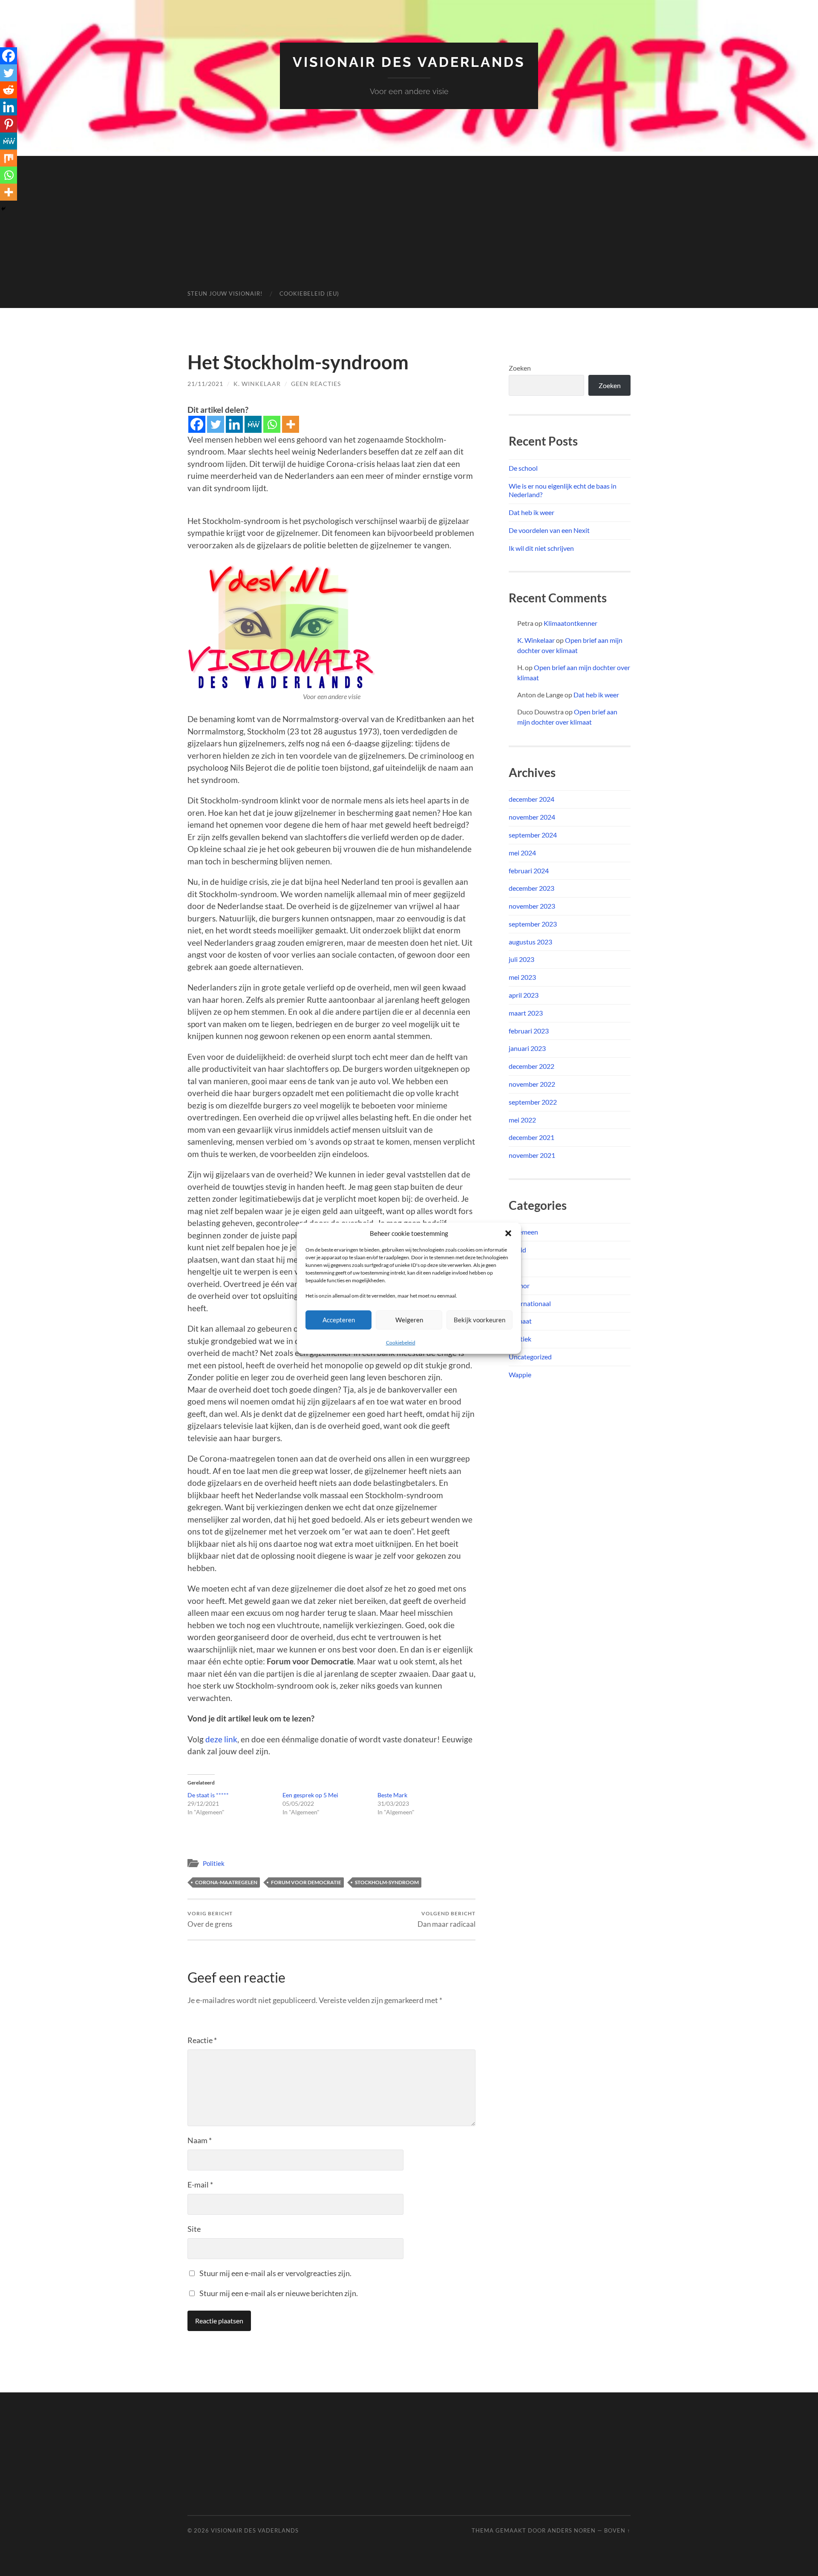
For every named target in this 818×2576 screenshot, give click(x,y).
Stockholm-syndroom (387, 1882)
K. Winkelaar (257, 384)
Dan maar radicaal (446, 1919)
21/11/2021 (205, 384)
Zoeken (520, 368)
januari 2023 (527, 1048)
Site (194, 2229)
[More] (291, 424)
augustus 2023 (530, 942)
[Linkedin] (234, 424)
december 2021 (531, 1137)
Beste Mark (392, 1795)
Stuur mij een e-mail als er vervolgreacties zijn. (275, 2273)
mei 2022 (522, 1120)
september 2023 (533, 924)
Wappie (520, 1374)
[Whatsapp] (272, 424)
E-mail (200, 2185)
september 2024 (533, 835)
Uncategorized (530, 1357)
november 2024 (532, 817)
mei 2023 (522, 977)
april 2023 (524, 995)
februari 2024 (529, 871)
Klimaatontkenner (570, 623)
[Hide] (3, 209)
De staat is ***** (208, 1795)
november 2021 (532, 1155)
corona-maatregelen (226, 1882)
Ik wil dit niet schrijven (541, 548)
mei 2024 (522, 853)
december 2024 (531, 799)
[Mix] (9, 158)
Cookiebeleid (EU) (309, 294)
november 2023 (532, 906)
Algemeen (523, 1232)
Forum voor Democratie (306, 1882)
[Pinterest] (9, 124)
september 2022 (533, 1102)
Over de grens (210, 1919)
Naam (200, 2140)
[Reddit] (9, 90)
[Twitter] (216, 424)
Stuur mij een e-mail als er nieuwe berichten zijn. (279, 2293)
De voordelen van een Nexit (549, 530)
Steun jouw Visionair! (225, 294)
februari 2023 (529, 1031)
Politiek (214, 1863)
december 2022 (531, 1066)
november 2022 (532, 1084)
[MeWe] (253, 424)
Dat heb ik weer (531, 512)
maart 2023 (526, 1013)
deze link (221, 1739)
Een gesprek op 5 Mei (310, 1795)
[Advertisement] (409, 216)
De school (523, 468)
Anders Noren (572, 2530)
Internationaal (530, 1303)
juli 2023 (521, 959)
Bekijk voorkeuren (480, 1320)
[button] (508, 1233)
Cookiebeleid (401, 1343)
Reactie (202, 2040)
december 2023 (531, 888)
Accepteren (339, 1320)
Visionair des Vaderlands (409, 62)
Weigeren (409, 1320)
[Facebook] (197, 424)
